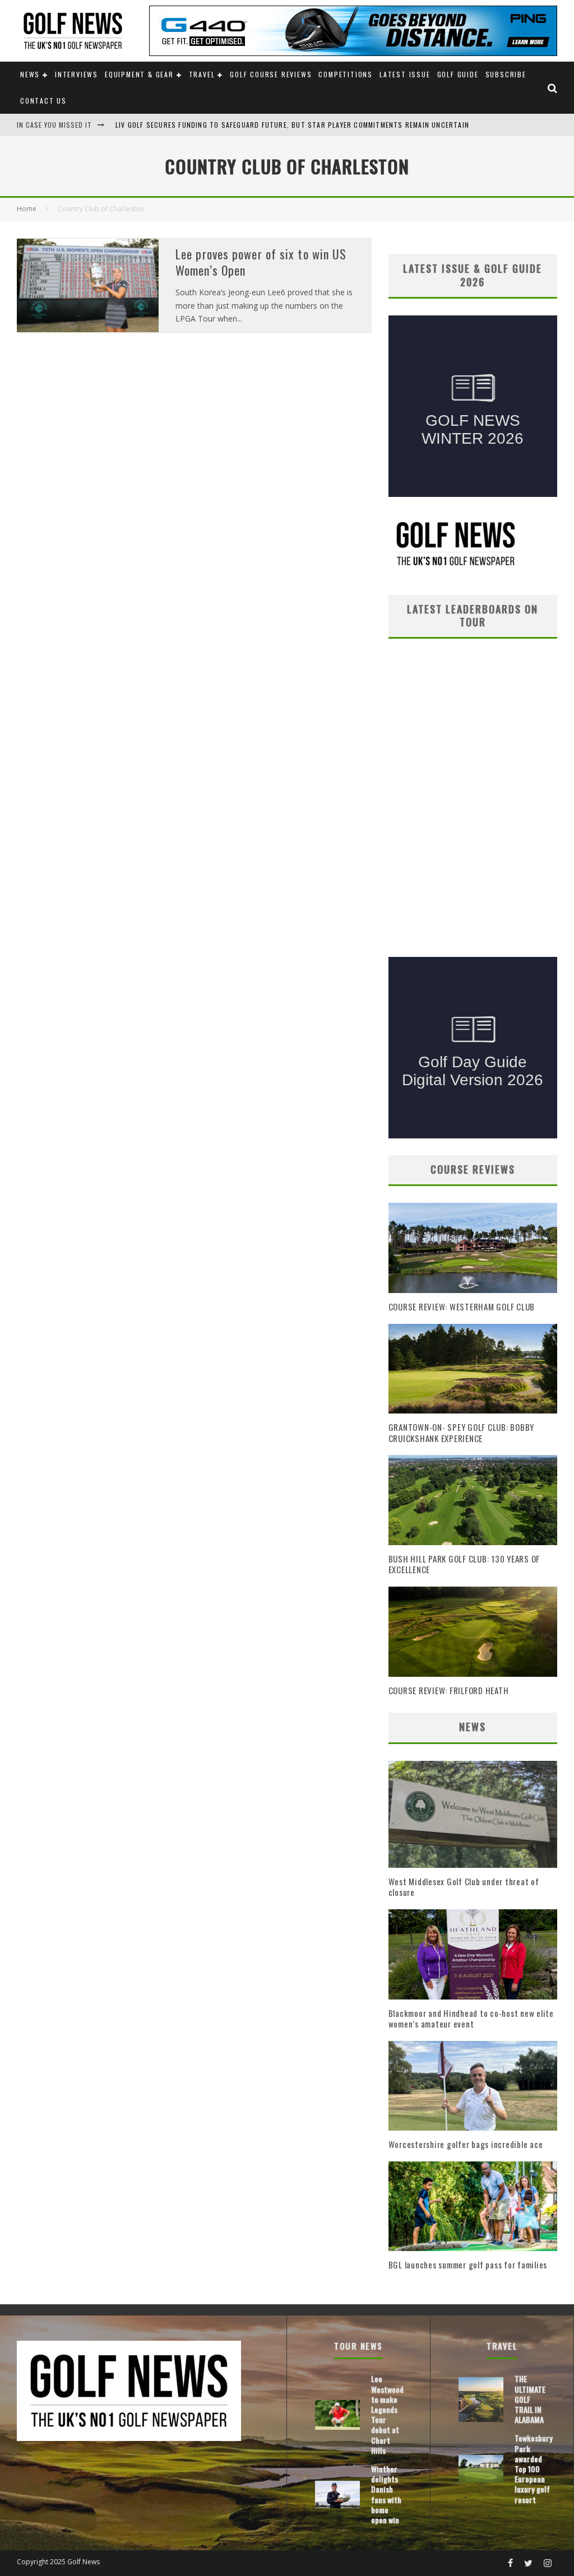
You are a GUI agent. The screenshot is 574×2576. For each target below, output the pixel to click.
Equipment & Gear (139, 74)
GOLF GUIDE (458, 74)
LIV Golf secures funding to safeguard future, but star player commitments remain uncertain (292, 125)
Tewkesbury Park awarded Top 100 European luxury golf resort (534, 2468)
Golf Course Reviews (271, 74)
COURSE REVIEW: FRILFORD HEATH (449, 1690)
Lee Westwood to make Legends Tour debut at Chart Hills (387, 2414)
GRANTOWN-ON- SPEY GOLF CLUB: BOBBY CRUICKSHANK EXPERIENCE (462, 1433)
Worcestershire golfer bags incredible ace (466, 2144)
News (30, 74)
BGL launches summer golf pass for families (468, 2265)
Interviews (77, 74)
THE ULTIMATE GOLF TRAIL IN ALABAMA (530, 2399)
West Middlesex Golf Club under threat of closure (464, 1887)
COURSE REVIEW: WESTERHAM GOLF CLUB (462, 1306)
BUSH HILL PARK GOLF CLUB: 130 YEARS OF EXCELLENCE (464, 1564)
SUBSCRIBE (506, 74)
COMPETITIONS (346, 74)
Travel (202, 74)
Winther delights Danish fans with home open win (386, 2494)
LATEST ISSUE (405, 74)
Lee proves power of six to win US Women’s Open (261, 262)
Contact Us (43, 101)
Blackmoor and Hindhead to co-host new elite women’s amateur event (471, 2019)
